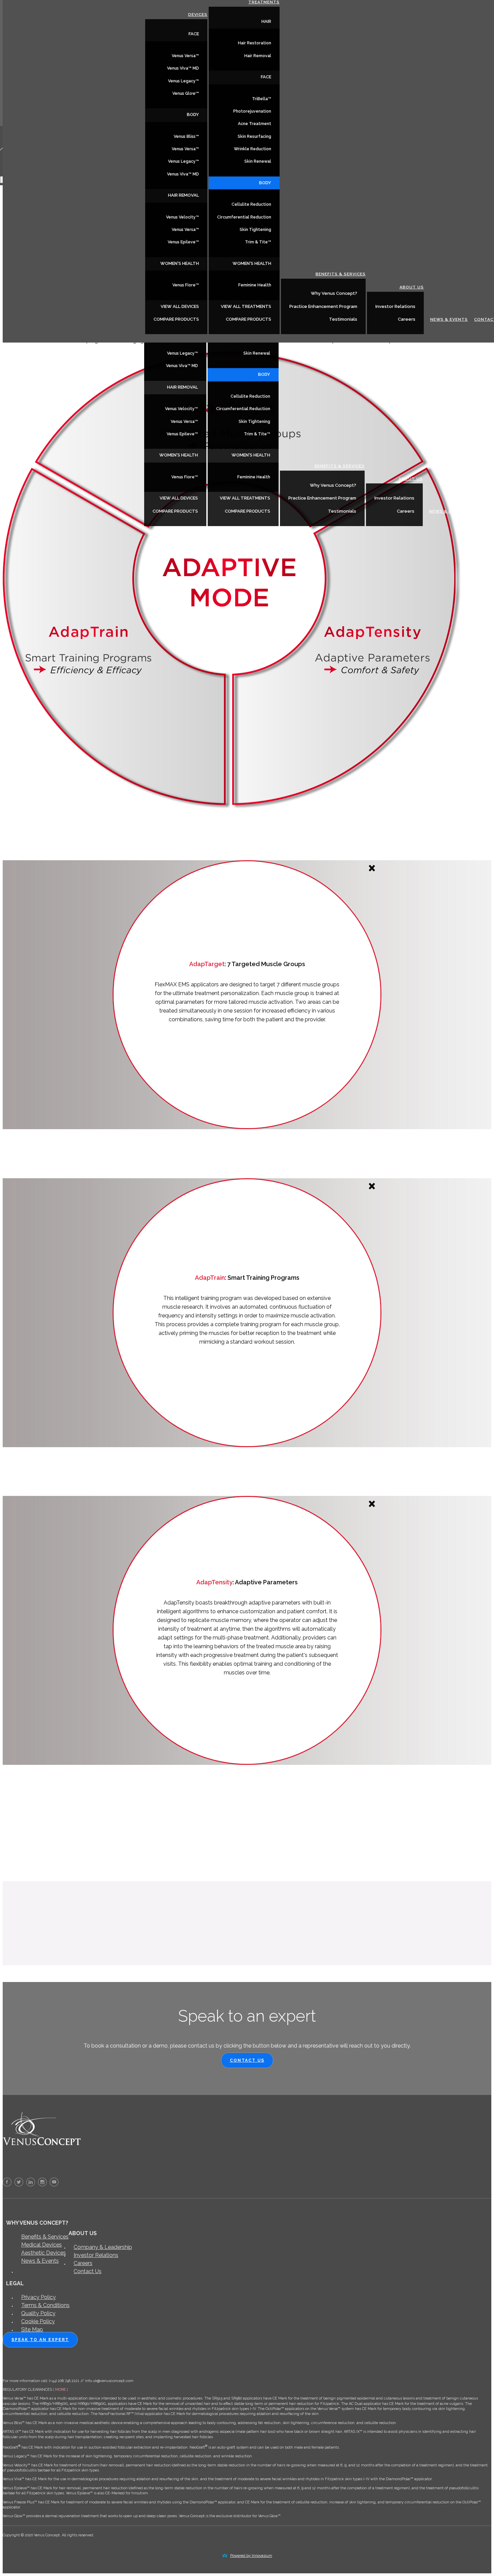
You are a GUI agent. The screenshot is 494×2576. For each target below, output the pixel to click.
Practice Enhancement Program (322, 498)
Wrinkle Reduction (253, 149)
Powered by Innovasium (251, 2556)
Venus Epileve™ (182, 434)
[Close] (372, 869)
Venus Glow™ (186, 93)
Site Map (32, 2329)
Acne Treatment (255, 124)
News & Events (448, 511)
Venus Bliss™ (186, 136)
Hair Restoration (255, 43)
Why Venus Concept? (333, 485)
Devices (198, 14)
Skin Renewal (257, 353)
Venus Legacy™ (182, 353)
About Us (411, 479)
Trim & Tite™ (257, 434)
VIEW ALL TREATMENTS (245, 498)
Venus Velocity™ (181, 409)
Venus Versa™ (184, 422)
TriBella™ (262, 99)
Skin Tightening (254, 422)
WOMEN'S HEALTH (179, 455)
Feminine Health (254, 477)
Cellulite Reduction (250, 396)
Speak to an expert (40, 2340)
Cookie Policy (38, 2321)
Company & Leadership (103, 2247)
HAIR (266, 21)
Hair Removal (258, 56)
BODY (264, 374)
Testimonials (342, 511)
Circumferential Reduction (243, 409)
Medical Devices (42, 2245)
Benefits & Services (340, 466)
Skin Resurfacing (254, 136)
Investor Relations (394, 498)
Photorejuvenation (252, 111)
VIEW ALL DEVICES (179, 498)
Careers (406, 511)
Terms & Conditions (45, 2305)
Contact (483, 511)
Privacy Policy (38, 2297)
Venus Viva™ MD (182, 366)
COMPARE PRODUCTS (175, 511)
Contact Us (247, 2060)
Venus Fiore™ (185, 477)
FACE (194, 34)
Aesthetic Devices (44, 2253)
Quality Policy (38, 2313)
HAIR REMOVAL (182, 387)
